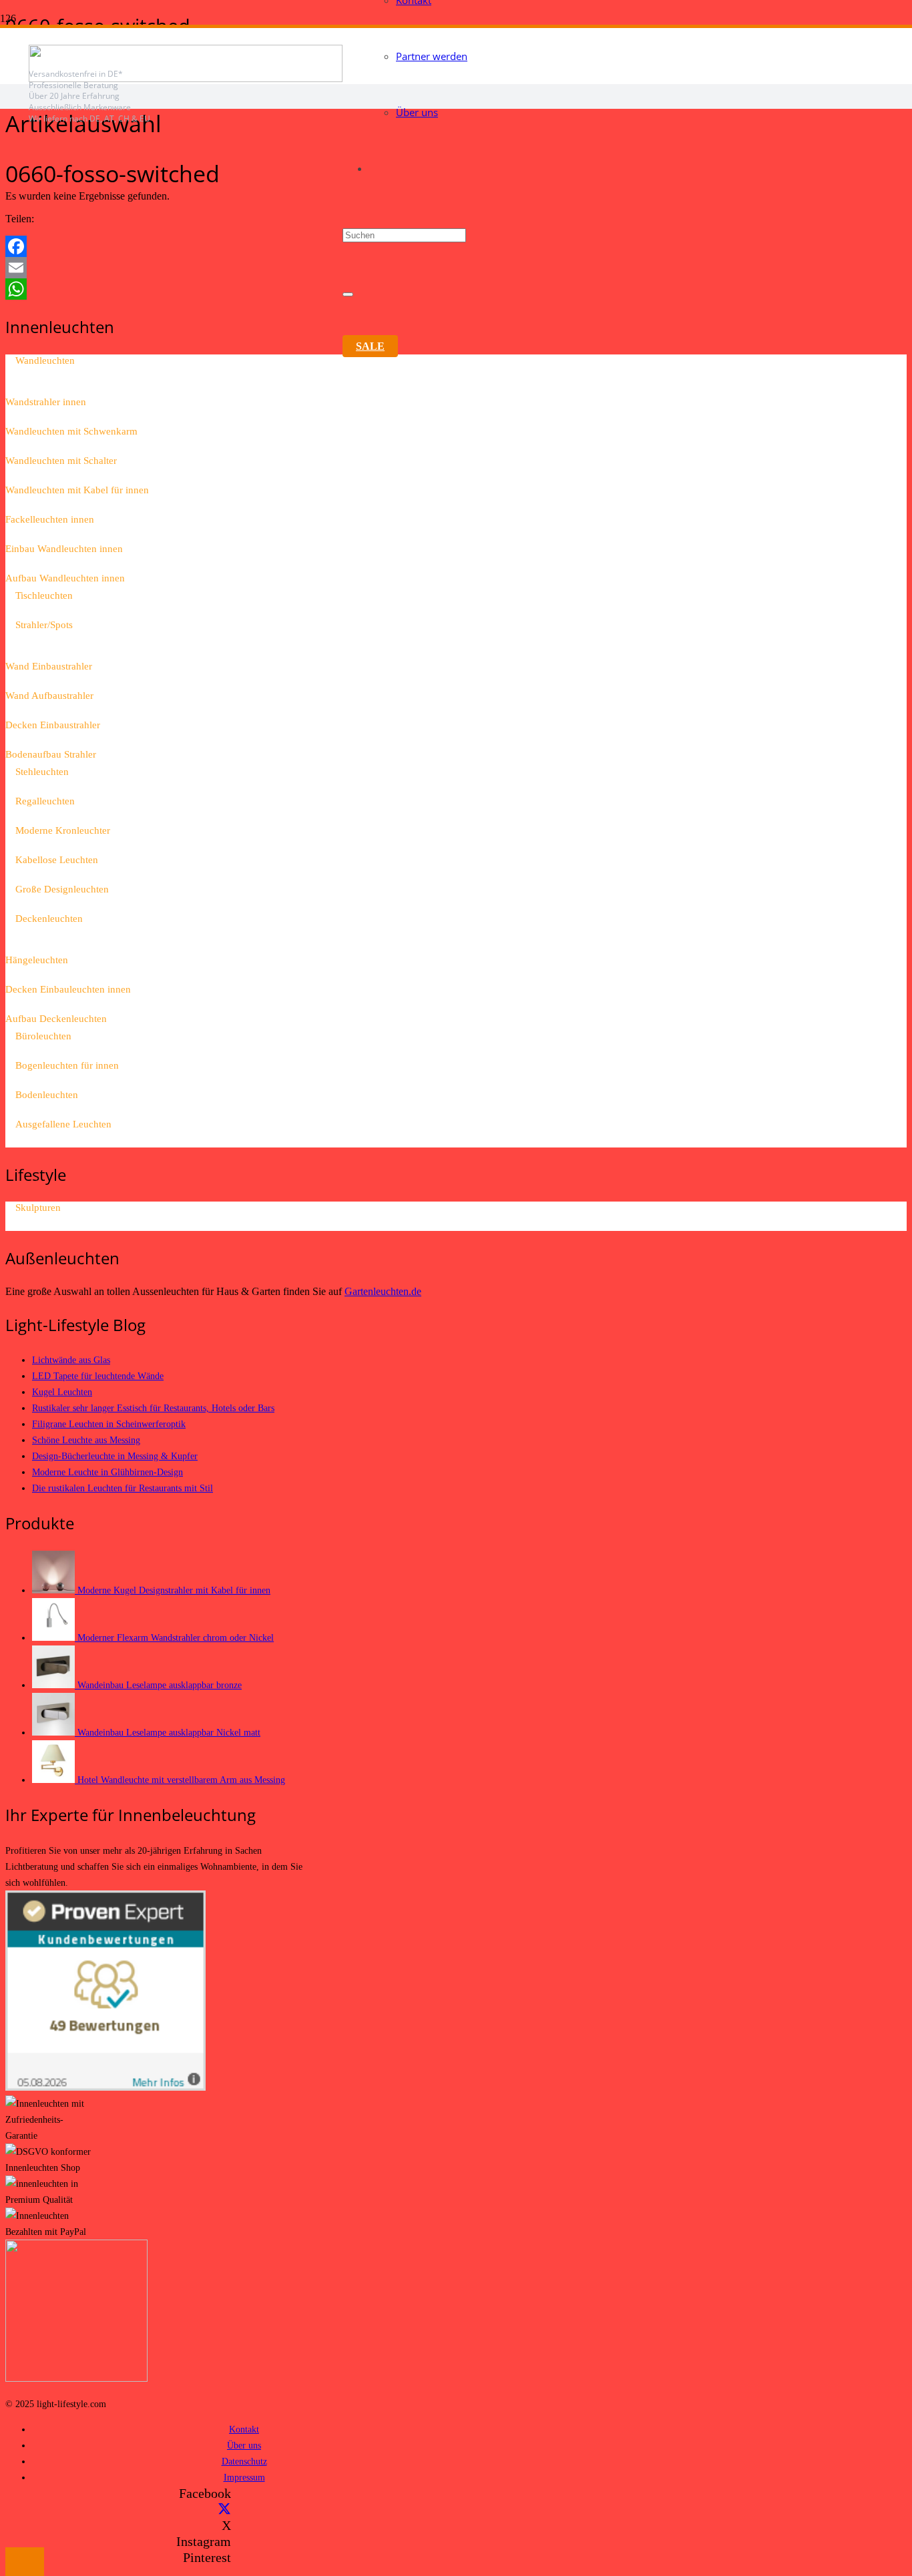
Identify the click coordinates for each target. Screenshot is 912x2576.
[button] (25, 2562)
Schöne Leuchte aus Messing (86, 1440)
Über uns (244, 2445)
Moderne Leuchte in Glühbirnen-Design (107, 1472)
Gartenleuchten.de (383, 1291)
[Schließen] (348, 294)
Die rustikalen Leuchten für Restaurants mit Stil (123, 1488)
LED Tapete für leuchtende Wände (98, 1376)
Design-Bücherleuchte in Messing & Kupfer (115, 1456)
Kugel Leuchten (62, 1392)
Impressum (244, 2477)
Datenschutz (244, 2461)
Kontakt (244, 2429)
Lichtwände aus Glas (71, 1360)
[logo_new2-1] (186, 78)
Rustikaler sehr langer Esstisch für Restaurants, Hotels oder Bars (153, 1408)
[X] (224, 2509)
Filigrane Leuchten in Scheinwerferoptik (109, 1424)
